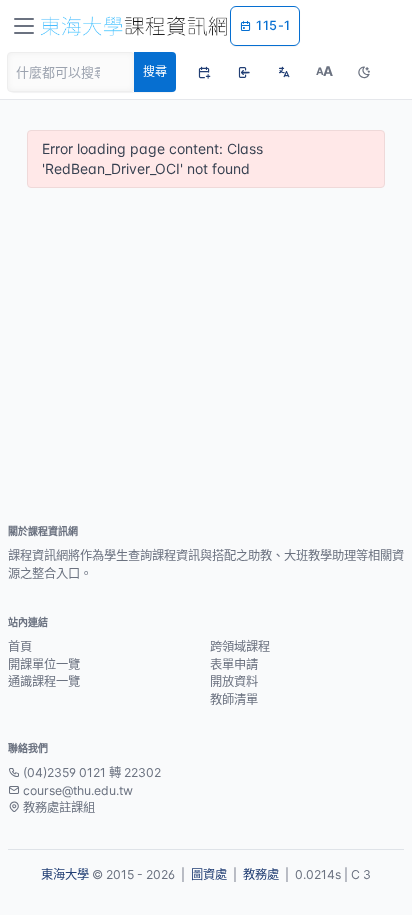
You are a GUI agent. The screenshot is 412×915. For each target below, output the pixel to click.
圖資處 (209, 874)
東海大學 (65, 874)
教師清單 (234, 699)
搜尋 (155, 71)
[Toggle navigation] (24, 26)
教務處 (261, 874)
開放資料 (234, 681)
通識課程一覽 (44, 681)
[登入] (244, 72)
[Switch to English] (284, 72)
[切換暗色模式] (364, 72)
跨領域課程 (240, 646)
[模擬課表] (204, 72)
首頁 (20, 646)
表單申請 (234, 664)
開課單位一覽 (44, 664)
